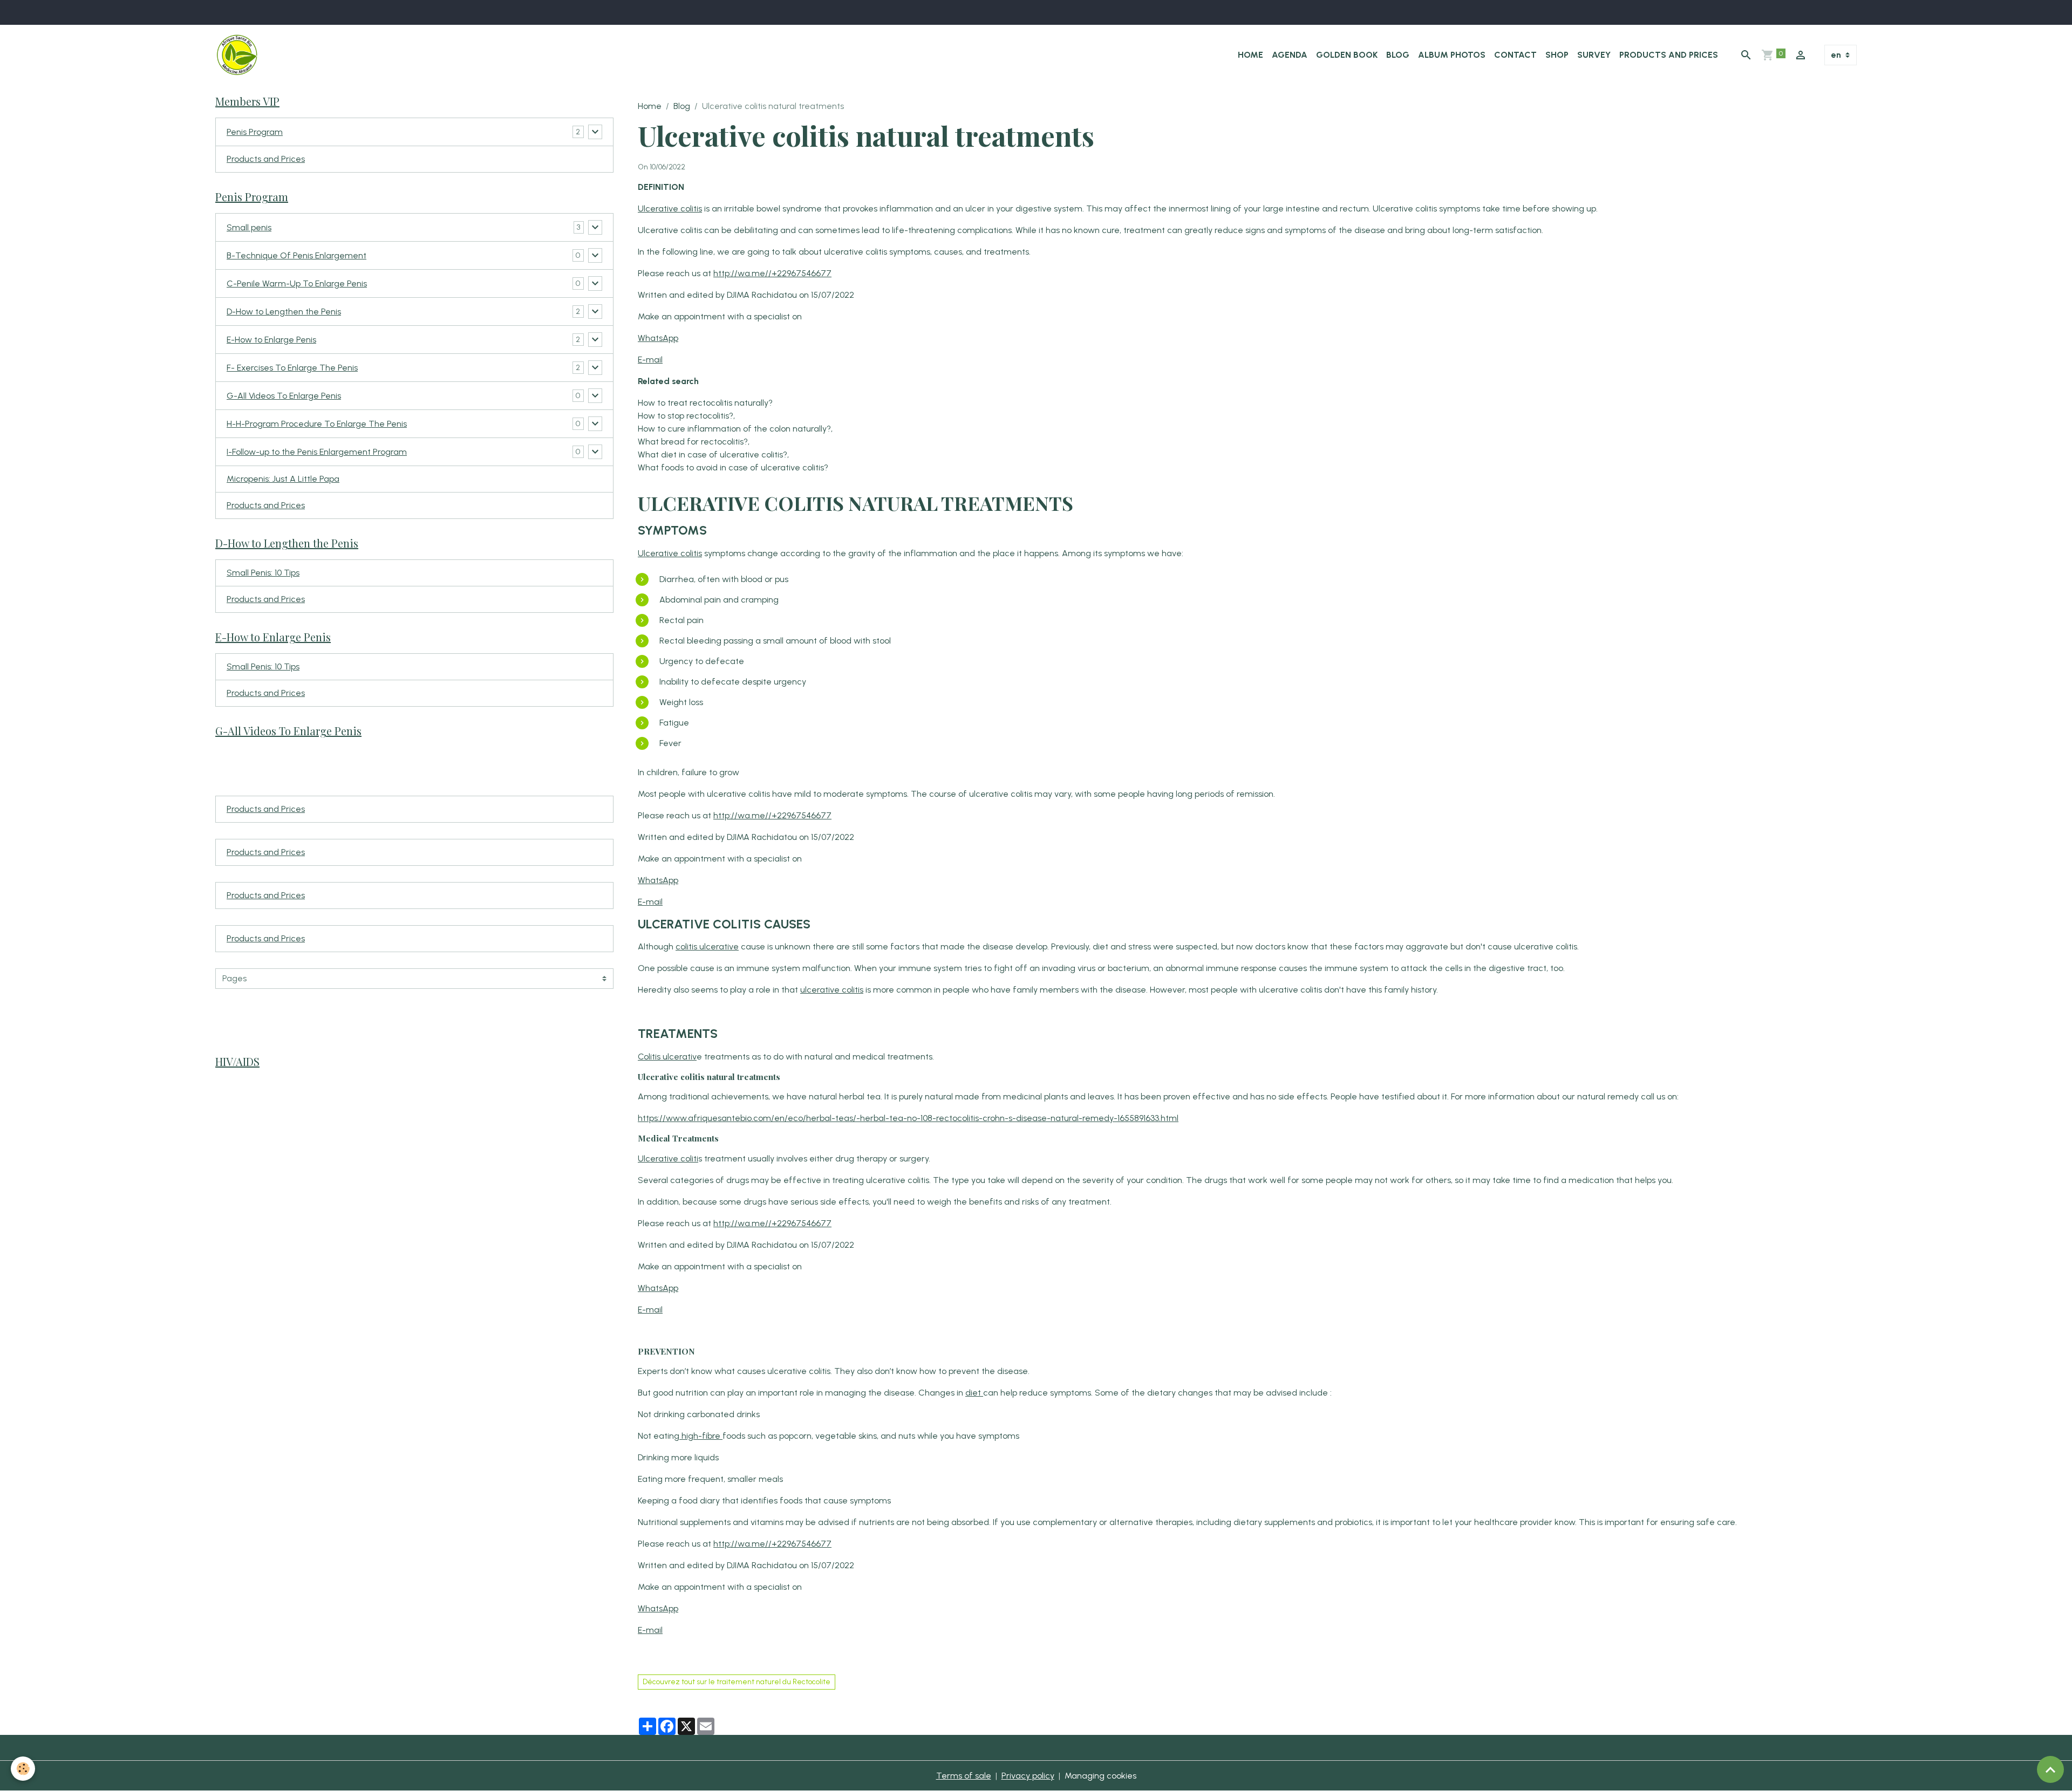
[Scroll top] (2050, 1769)
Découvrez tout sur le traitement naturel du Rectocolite (737, 1682)
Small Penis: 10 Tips (263, 573)
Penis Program (255, 132)
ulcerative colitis (832, 990)
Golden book (1347, 55)
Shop (1557, 55)
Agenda (1290, 55)
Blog (1398, 55)
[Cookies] (23, 1769)
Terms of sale (964, 1776)
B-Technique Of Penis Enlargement (297, 255)
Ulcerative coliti (668, 1158)
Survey (1594, 55)
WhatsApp (658, 338)
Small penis (249, 227)
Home (1250, 55)
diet (974, 1393)
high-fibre (701, 1436)
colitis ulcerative (707, 946)
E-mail (650, 360)
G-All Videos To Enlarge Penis (284, 396)
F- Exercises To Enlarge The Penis (292, 368)
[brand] (239, 55)
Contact (1515, 55)
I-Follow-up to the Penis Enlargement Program (317, 452)
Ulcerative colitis (670, 209)
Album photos (1452, 55)
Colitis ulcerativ (667, 1057)
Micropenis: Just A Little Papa (283, 479)
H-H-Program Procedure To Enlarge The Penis (317, 424)
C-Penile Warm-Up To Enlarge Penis (297, 283)
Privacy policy (1028, 1776)
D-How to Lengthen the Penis (284, 312)
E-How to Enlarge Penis (271, 340)
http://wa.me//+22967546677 (772, 273)
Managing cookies (1100, 1776)
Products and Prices (1669, 55)
